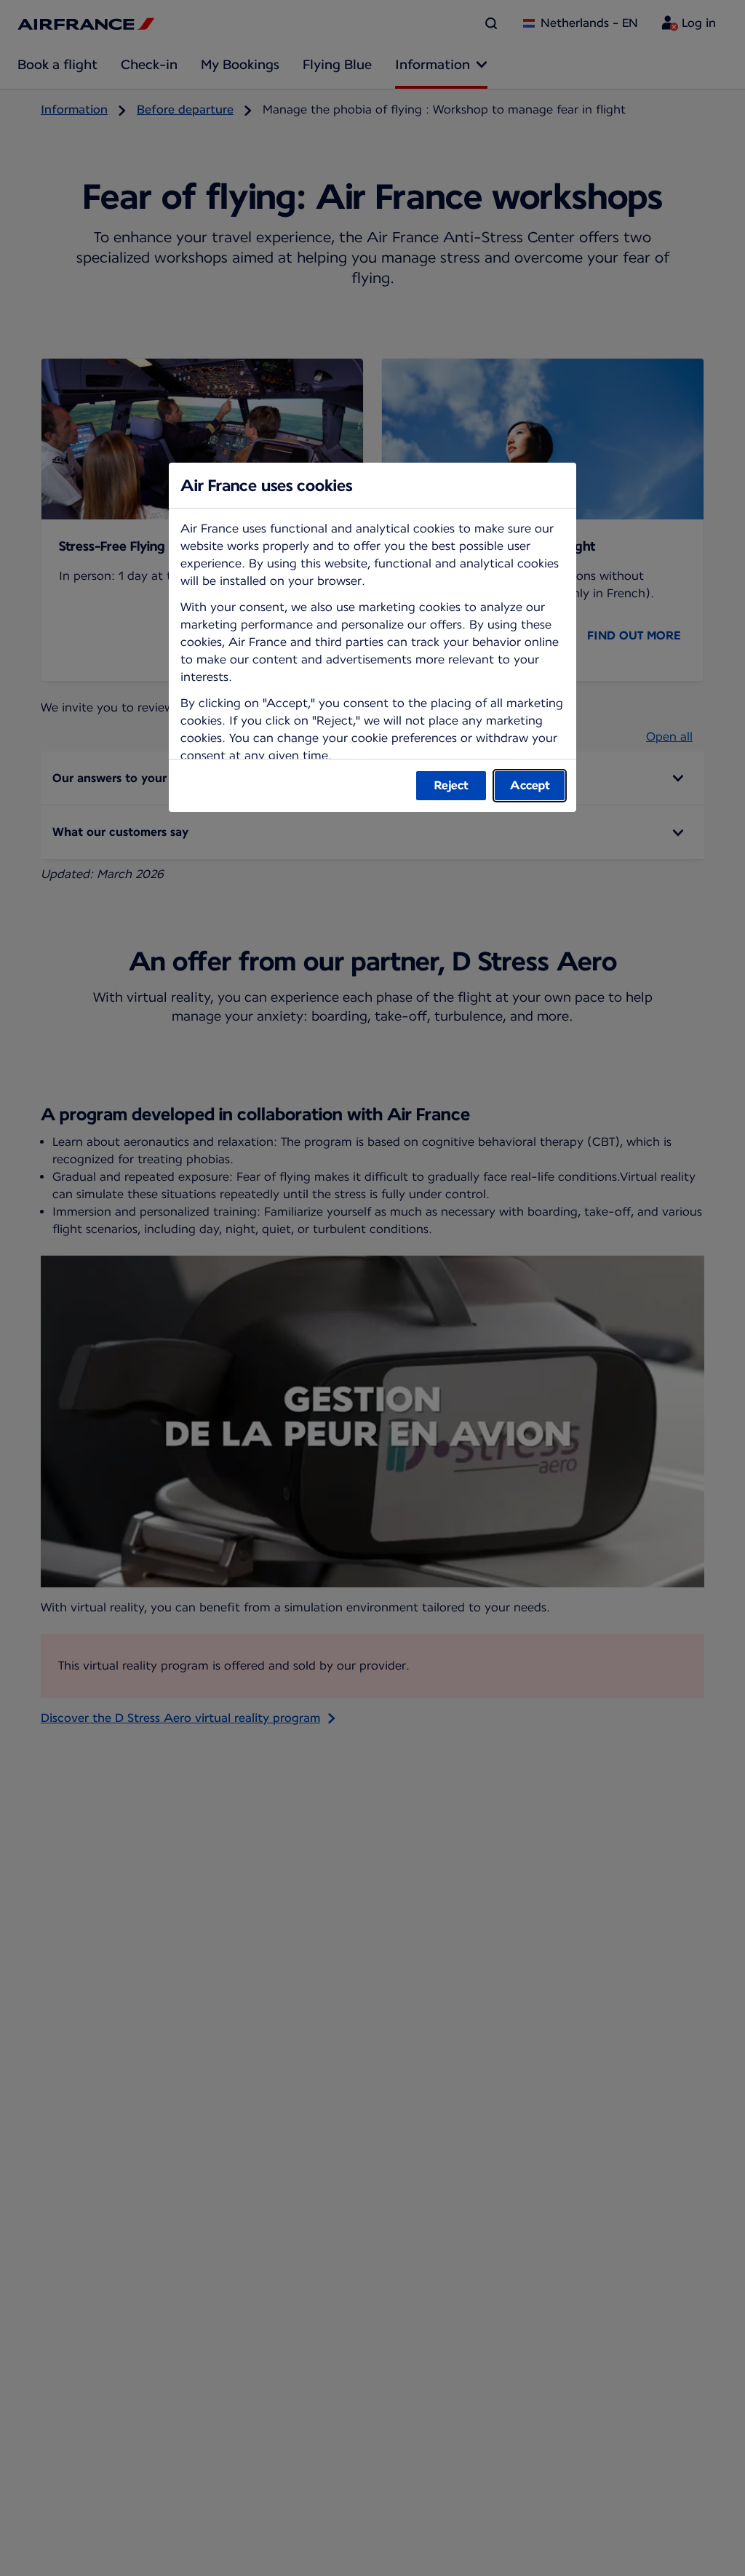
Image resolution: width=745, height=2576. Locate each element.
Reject (451, 785)
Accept (530, 785)
